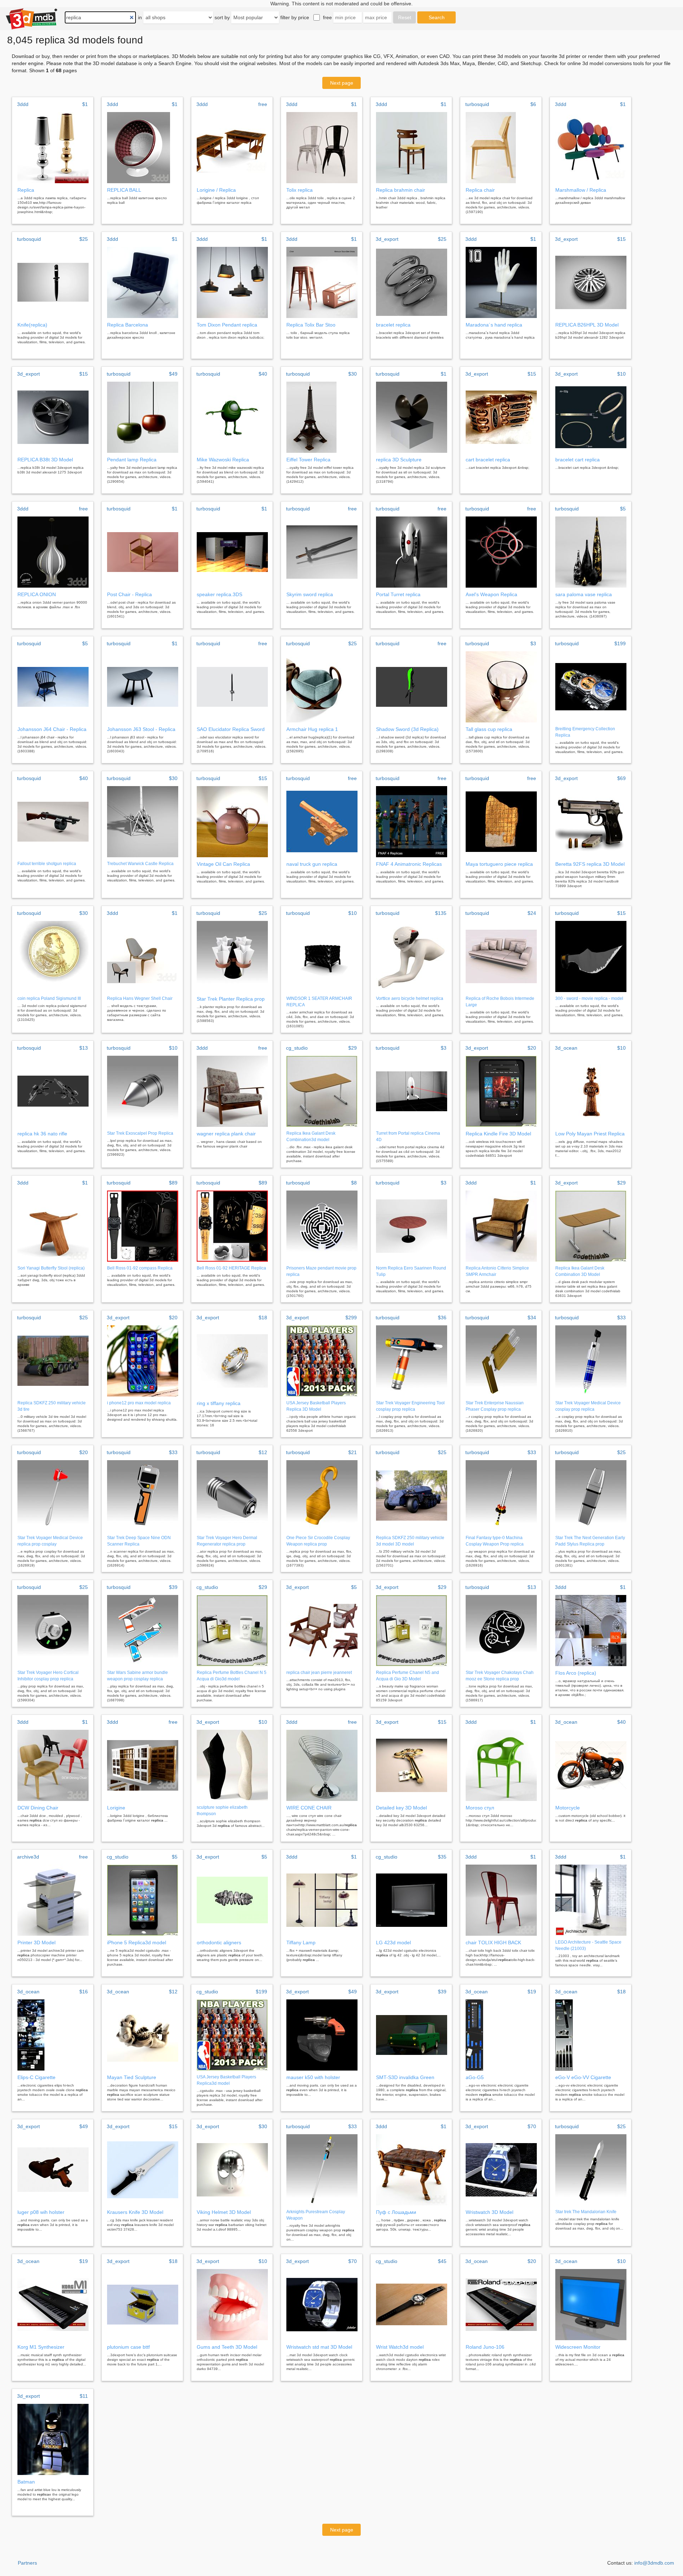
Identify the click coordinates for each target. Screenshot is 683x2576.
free (327, 17)
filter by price (295, 17)
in (140, 17)
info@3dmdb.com (654, 2563)
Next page (342, 83)
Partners (27, 2563)
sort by (222, 17)
